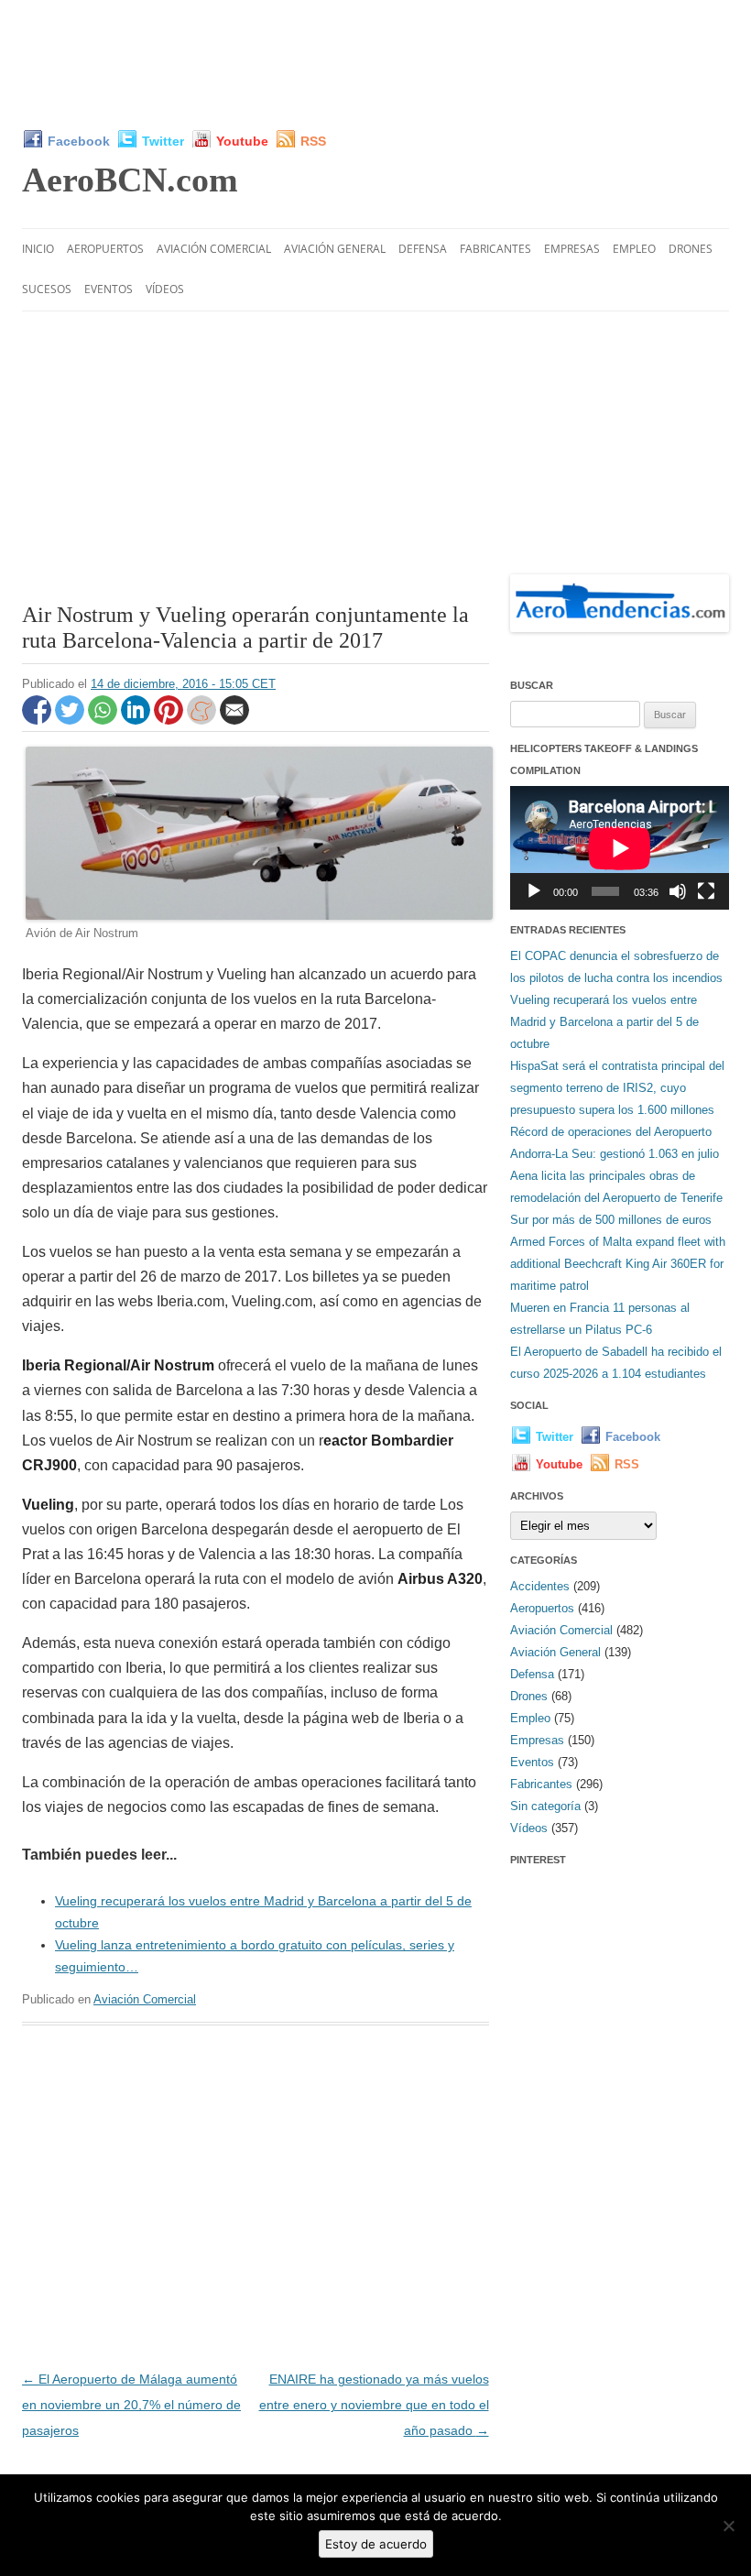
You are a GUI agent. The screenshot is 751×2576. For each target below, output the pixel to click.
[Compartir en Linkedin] (137, 720)
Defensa (423, 249)
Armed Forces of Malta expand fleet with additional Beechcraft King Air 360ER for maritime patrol (618, 1264)
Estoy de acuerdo (376, 2544)
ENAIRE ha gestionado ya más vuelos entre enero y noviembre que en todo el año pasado (374, 2405)
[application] (620, 848)
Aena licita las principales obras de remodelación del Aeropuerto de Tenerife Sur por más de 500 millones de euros (616, 1198)
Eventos (109, 289)
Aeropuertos (105, 249)
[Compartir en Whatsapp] (104, 720)
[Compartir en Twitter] (71, 720)
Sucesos (47, 289)
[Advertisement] (375, 64)
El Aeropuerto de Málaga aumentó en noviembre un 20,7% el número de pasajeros (131, 2405)
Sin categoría (545, 1806)
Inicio (38, 249)
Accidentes (540, 1586)
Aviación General (335, 249)
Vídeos (165, 289)
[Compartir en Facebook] (38, 720)
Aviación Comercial (214, 249)
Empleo (634, 249)
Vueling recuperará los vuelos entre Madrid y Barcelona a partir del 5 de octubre (604, 1022)
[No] (728, 2526)
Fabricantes (495, 249)
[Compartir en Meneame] (203, 720)
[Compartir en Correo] (234, 720)
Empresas (572, 249)
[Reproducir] (534, 891)
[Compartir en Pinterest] (170, 720)
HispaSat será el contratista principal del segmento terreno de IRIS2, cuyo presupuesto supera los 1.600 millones (617, 1088)
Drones (691, 249)
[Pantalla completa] (706, 891)
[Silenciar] (678, 891)
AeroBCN (130, 180)
